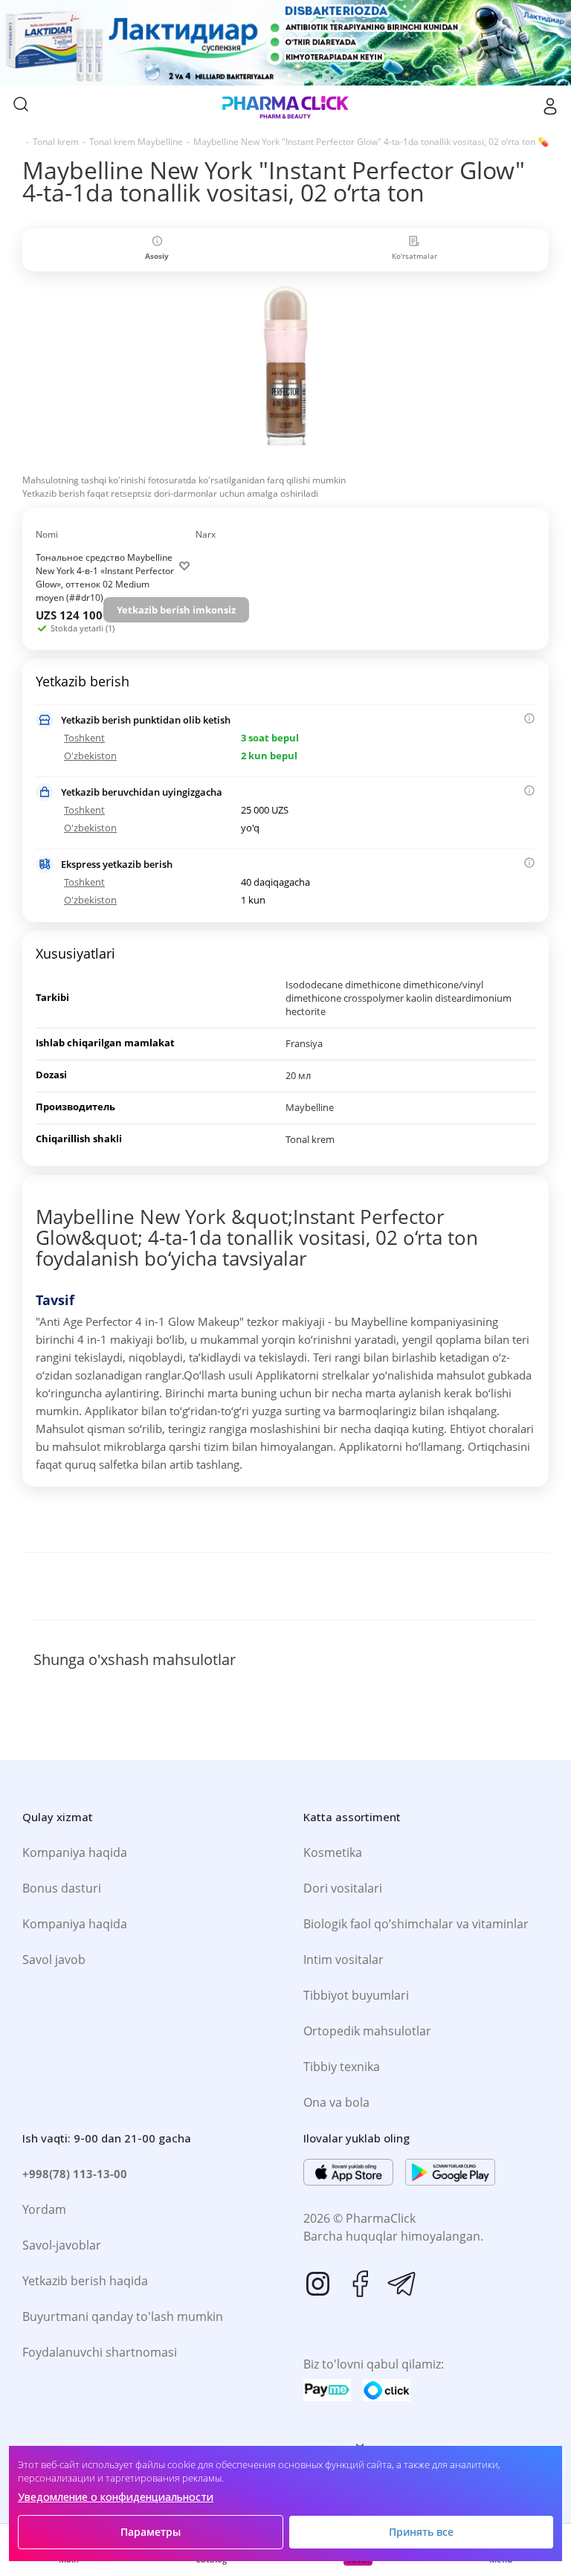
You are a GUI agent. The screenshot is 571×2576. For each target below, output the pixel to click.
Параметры (151, 2532)
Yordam (44, 2209)
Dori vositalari (343, 1888)
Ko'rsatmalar (414, 256)
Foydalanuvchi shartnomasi (100, 2352)
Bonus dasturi (62, 1888)
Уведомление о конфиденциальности (116, 2497)
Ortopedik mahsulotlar (367, 2031)
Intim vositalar (343, 1960)
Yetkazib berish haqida (85, 2281)
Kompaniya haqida (75, 1852)
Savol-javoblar (62, 2245)
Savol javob (54, 1960)
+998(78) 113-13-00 (75, 2174)
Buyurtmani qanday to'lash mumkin (123, 2316)
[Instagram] (318, 2284)
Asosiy (157, 256)
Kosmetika (333, 1852)
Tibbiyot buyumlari (356, 1995)
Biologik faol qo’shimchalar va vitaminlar (416, 1924)
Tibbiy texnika (342, 2067)
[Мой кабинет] (550, 106)
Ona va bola (336, 2102)
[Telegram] (401, 2284)
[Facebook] (360, 2284)
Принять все (421, 2532)
